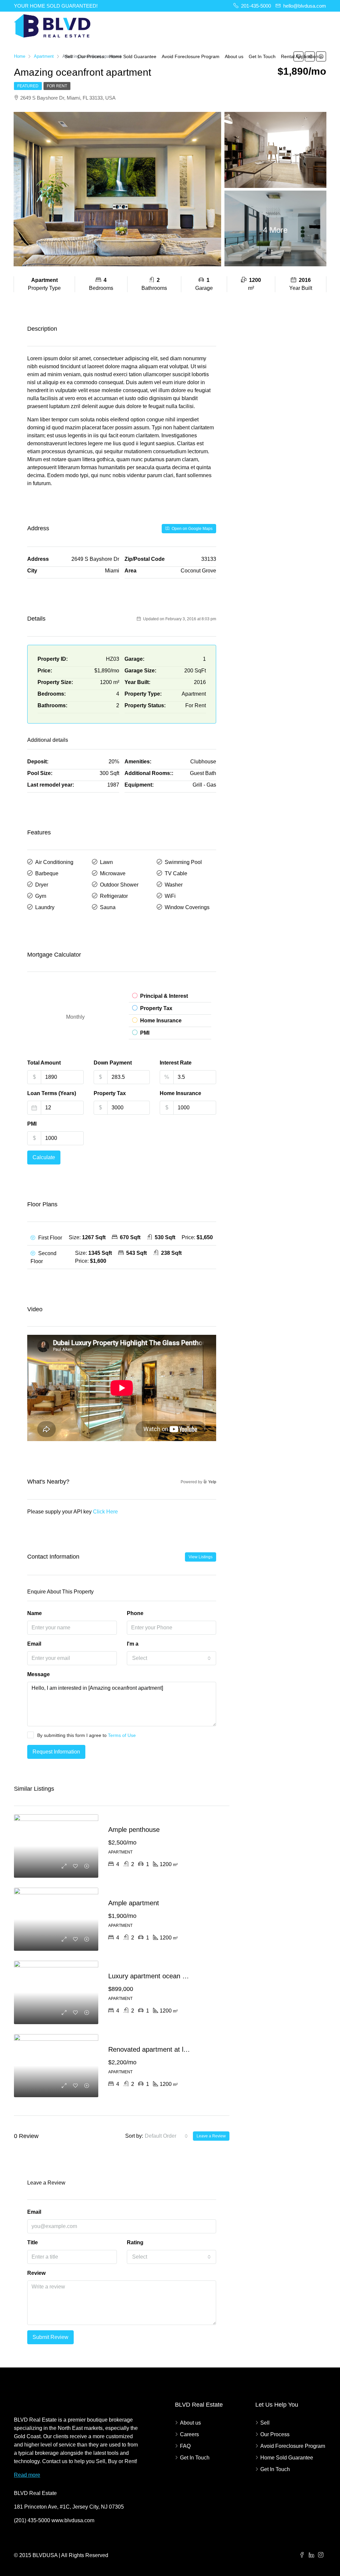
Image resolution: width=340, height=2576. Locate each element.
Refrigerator (114, 896)
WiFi (170, 896)
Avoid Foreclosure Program (191, 56)
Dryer (42, 885)
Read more (27, 2475)
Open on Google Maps (192, 529)
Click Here (105, 1512)
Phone (135, 1613)
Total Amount (44, 1063)
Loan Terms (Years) (52, 1093)
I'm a (133, 1644)
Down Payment (113, 1063)
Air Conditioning (54, 862)
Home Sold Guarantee (133, 56)
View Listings (201, 1557)
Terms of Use (122, 1735)
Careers (189, 2434)
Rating (135, 2242)
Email (34, 1644)
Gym (41, 896)
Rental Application (300, 56)
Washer (174, 885)
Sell (69, 56)
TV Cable (176, 873)
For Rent (57, 86)
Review (36, 2273)
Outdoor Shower (119, 885)
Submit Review (50, 2337)
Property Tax (110, 1093)
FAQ (185, 2446)
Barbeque (47, 873)
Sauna (108, 907)
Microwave (113, 873)
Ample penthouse (134, 1830)
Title (33, 2242)
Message (39, 1674)
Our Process (91, 56)
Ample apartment (134, 1903)
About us (234, 56)
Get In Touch (262, 56)
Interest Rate (176, 1063)
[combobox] (172, 1658)
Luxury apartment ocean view (152, 1976)
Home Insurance (180, 1093)
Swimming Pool (183, 862)
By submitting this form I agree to (86, 1735)
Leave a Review (211, 2136)
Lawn (106, 862)
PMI (32, 1124)
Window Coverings (187, 907)
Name (35, 1613)
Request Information (56, 1752)
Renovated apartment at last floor (158, 2049)
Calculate (44, 1157)
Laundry (45, 907)
